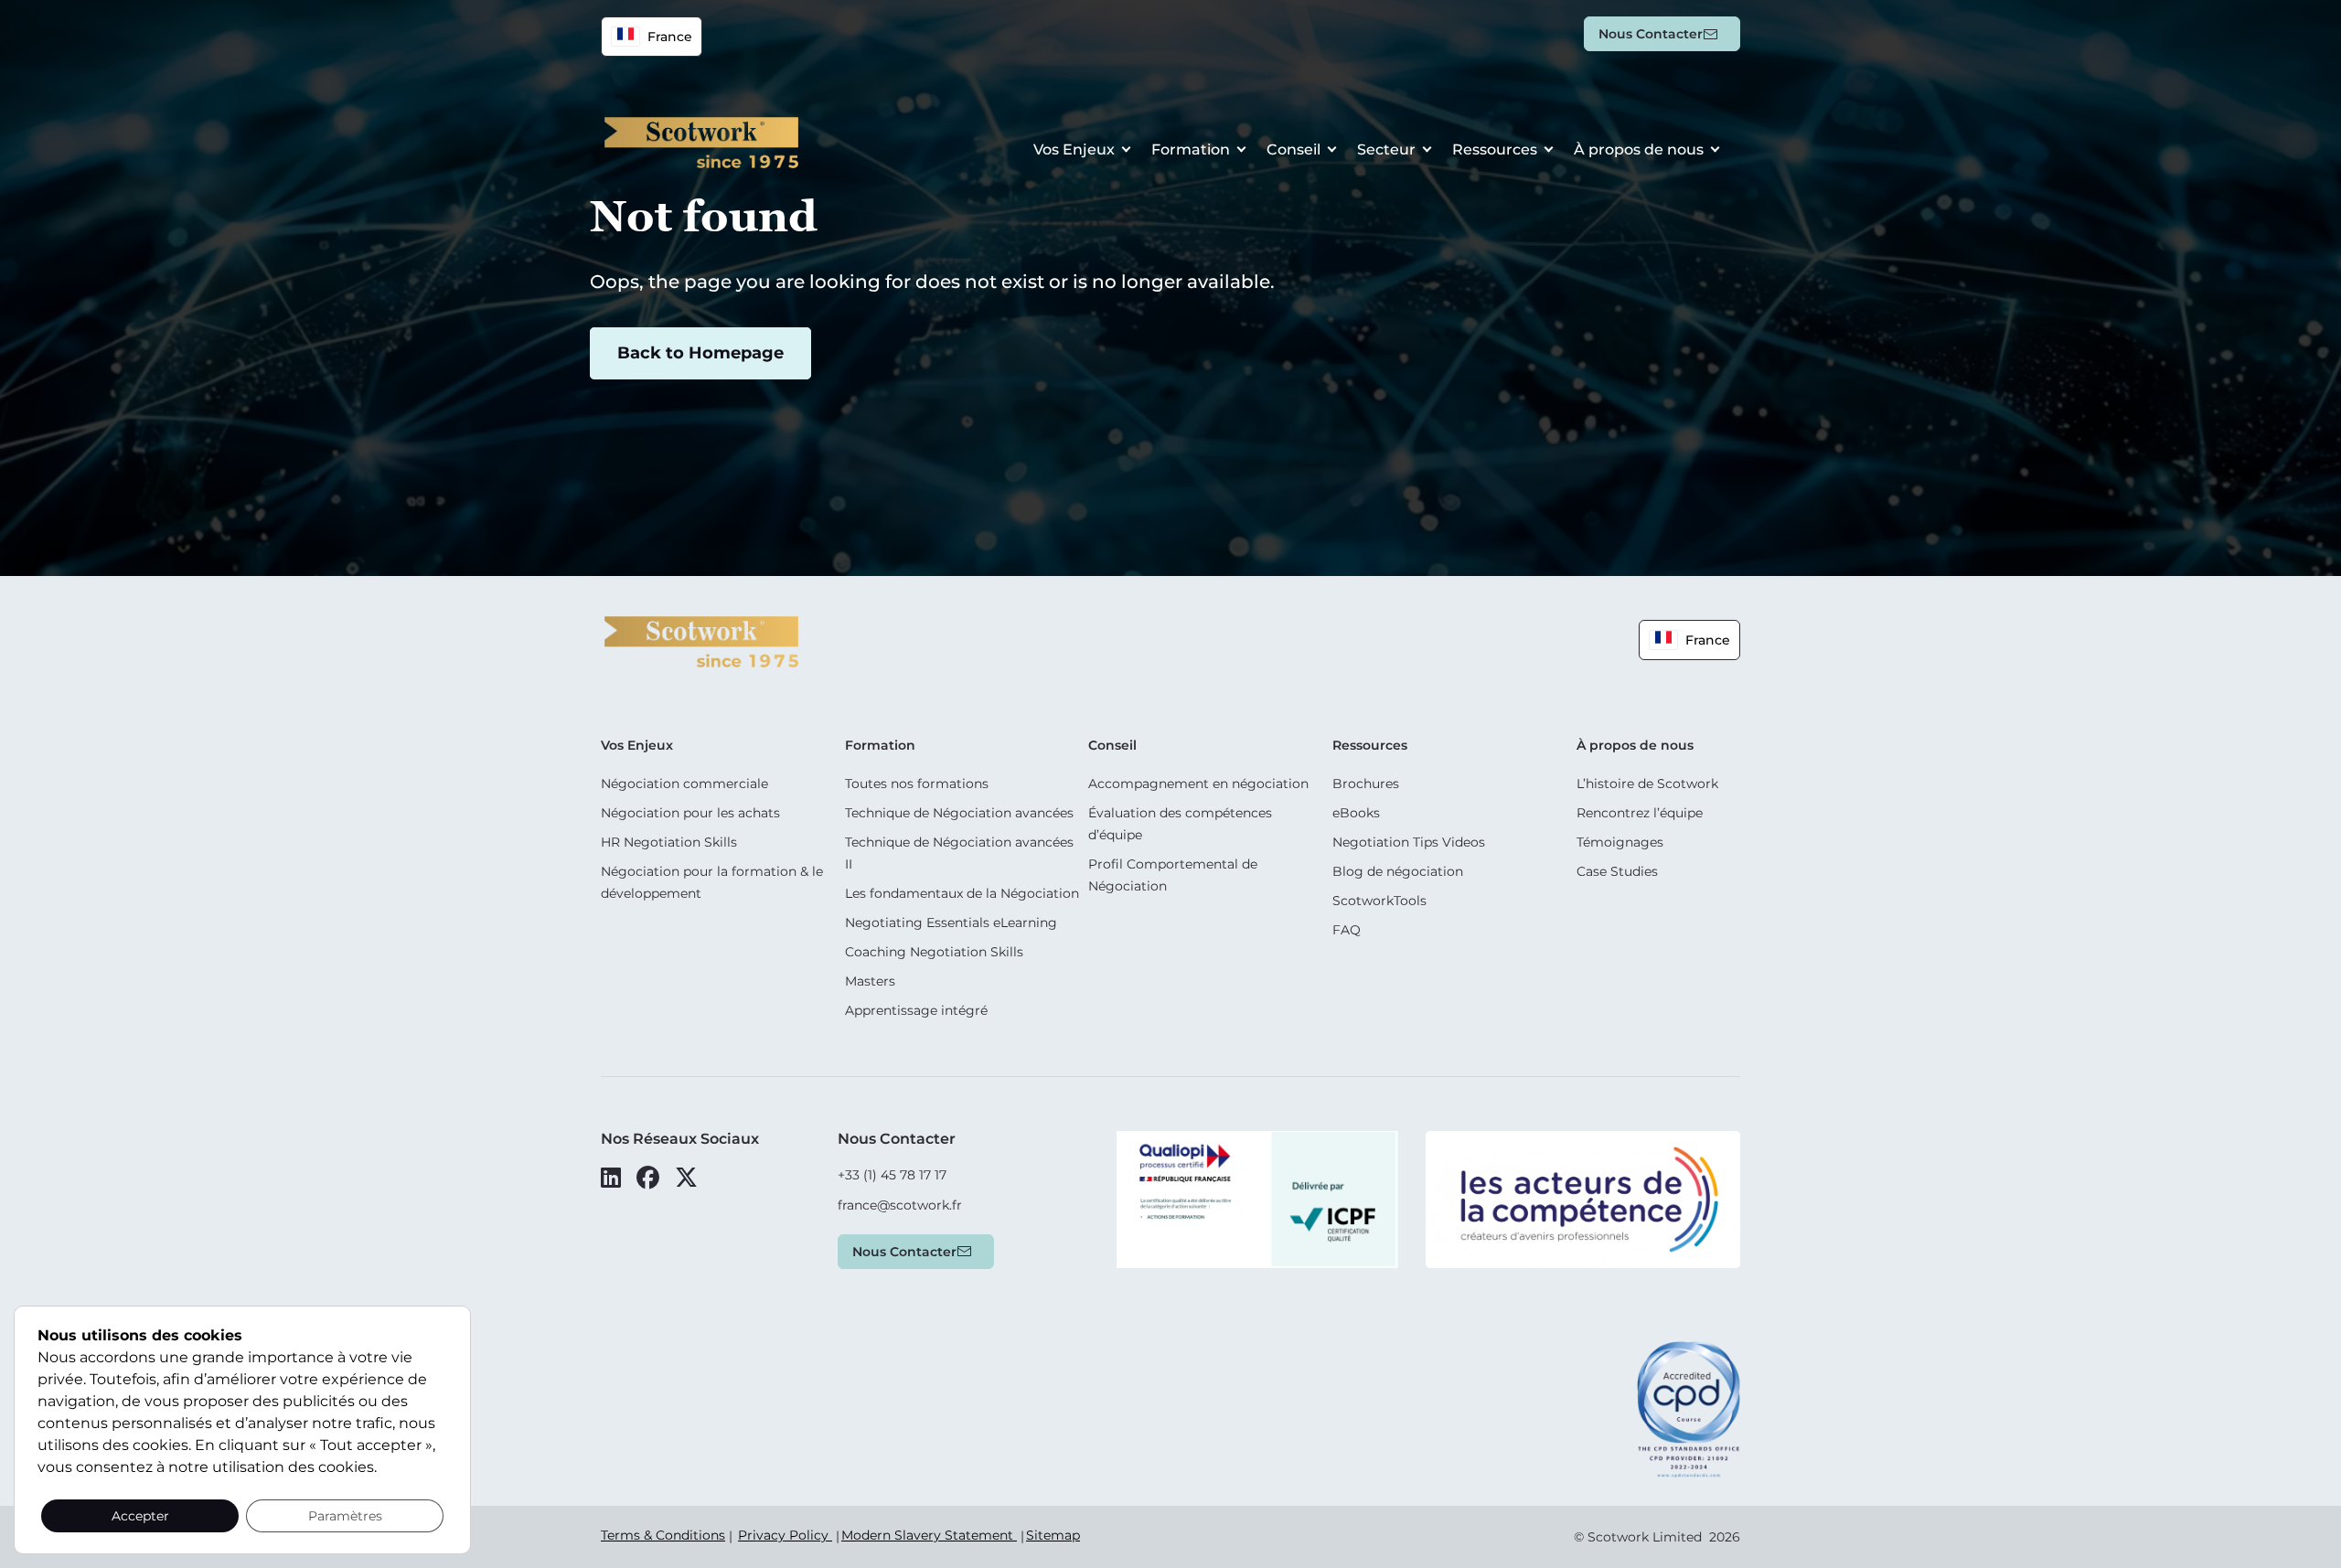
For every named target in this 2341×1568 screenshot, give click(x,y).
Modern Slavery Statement (929, 1535)
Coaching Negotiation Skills (934, 952)
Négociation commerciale (684, 784)
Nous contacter (1651, 34)
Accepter (140, 1516)
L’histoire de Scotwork (1647, 784)
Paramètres (345, 1516)
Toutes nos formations (917, 784)
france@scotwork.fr (900, 1205)
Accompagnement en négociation (1198, 784)
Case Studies (1617, 871)
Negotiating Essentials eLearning (951, 923)
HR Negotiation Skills (669, 842)
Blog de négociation (1398, 871)
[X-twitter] (686, 1178)
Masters (870, 981)
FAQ (1347, 930)
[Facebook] (648, 1178)
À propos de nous (1639, 149)
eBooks (1356, 813)
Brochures (1366, 784)
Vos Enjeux (1074, 149)
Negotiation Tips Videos (1409, 842)
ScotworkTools (1379, 901)
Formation (1191, 149)
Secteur (1386, 149)
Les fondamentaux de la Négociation (962, 893)
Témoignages (1620, 842)
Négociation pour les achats (690, 813)
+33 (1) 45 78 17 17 (892, 1175)
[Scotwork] (701, 640)
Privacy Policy (785, 1535)
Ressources (1495, 149)
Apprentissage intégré (916, 1010)
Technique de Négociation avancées (959, 813)
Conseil (1293, 149)
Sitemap (1053, 1535)
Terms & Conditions (663, 1535)
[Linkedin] (611, 1178)
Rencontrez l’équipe (1640, 813)
